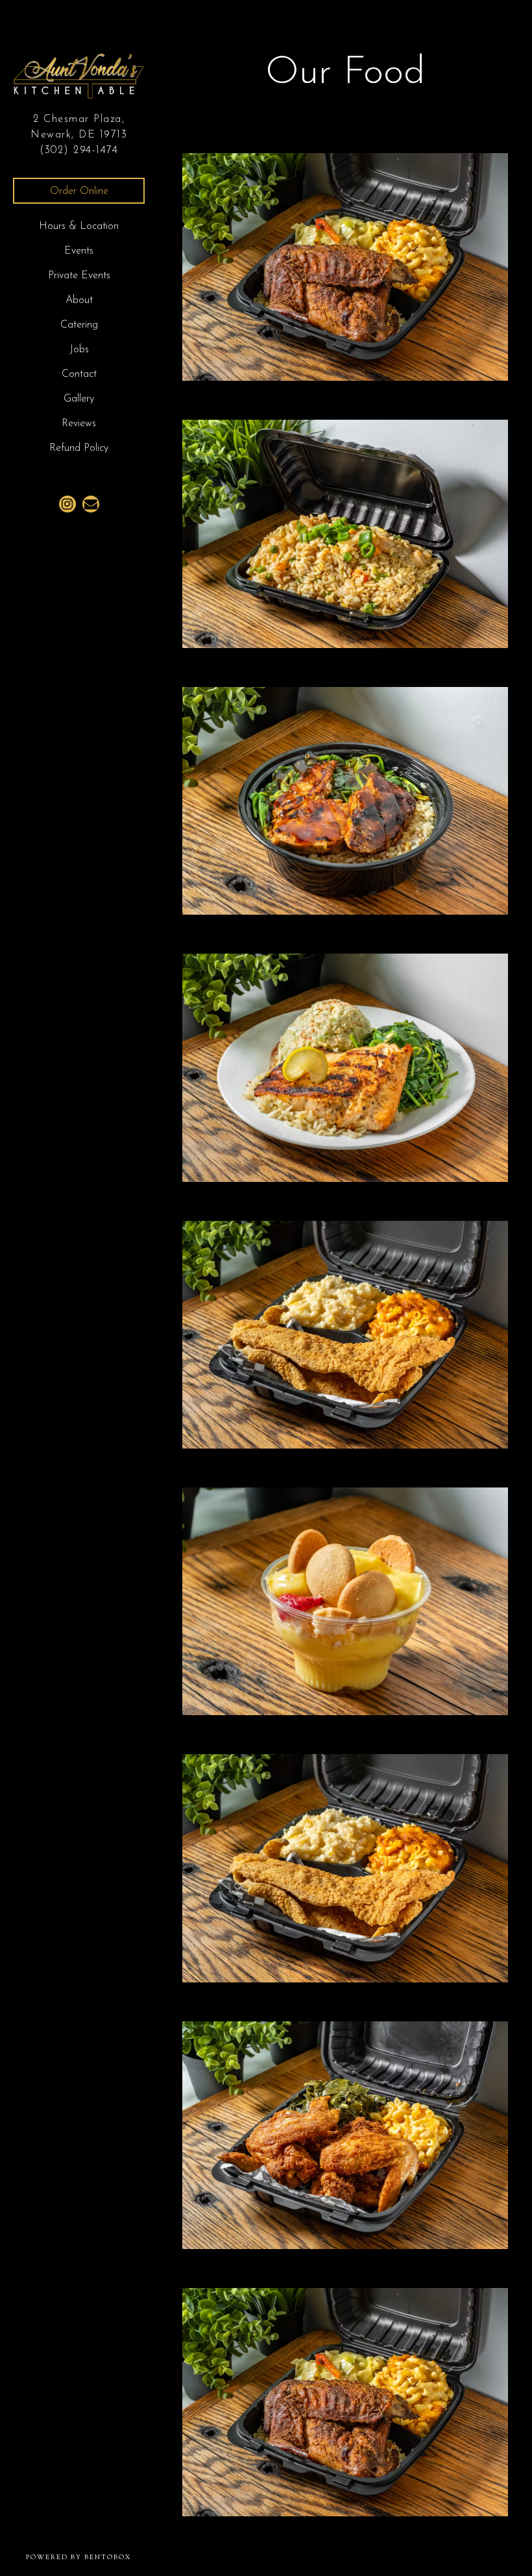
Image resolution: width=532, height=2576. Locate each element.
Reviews (79, 424)
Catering (79, 325)
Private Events (79, 276)
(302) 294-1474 (79, 150)
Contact (79, 374)
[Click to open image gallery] (345, 267)
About (79, 300)
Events (79, 251)
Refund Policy (79, 448)
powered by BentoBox (92, 2557)
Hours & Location (79, 226)
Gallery (79, 399)
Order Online (79, 191)
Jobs (79, 350)
